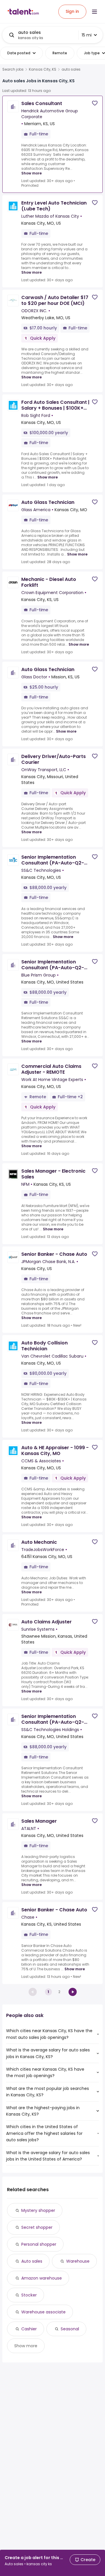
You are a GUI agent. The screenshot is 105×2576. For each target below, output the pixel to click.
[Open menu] (94, 12)
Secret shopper (37, 2227)
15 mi (87, 35)
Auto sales (32, 2261)
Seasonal (70, 2329)
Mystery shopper (38, 2210)
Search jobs (13, 69)
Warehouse (78, 2261)
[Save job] (95, 103)
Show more (32, 173)
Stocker (29, 2295)
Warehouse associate (43, 2312)
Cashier (29, 2329)
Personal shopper (39, 2244)
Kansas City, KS (43, 69)
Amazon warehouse (42, 2278)
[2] (73, 1992)
